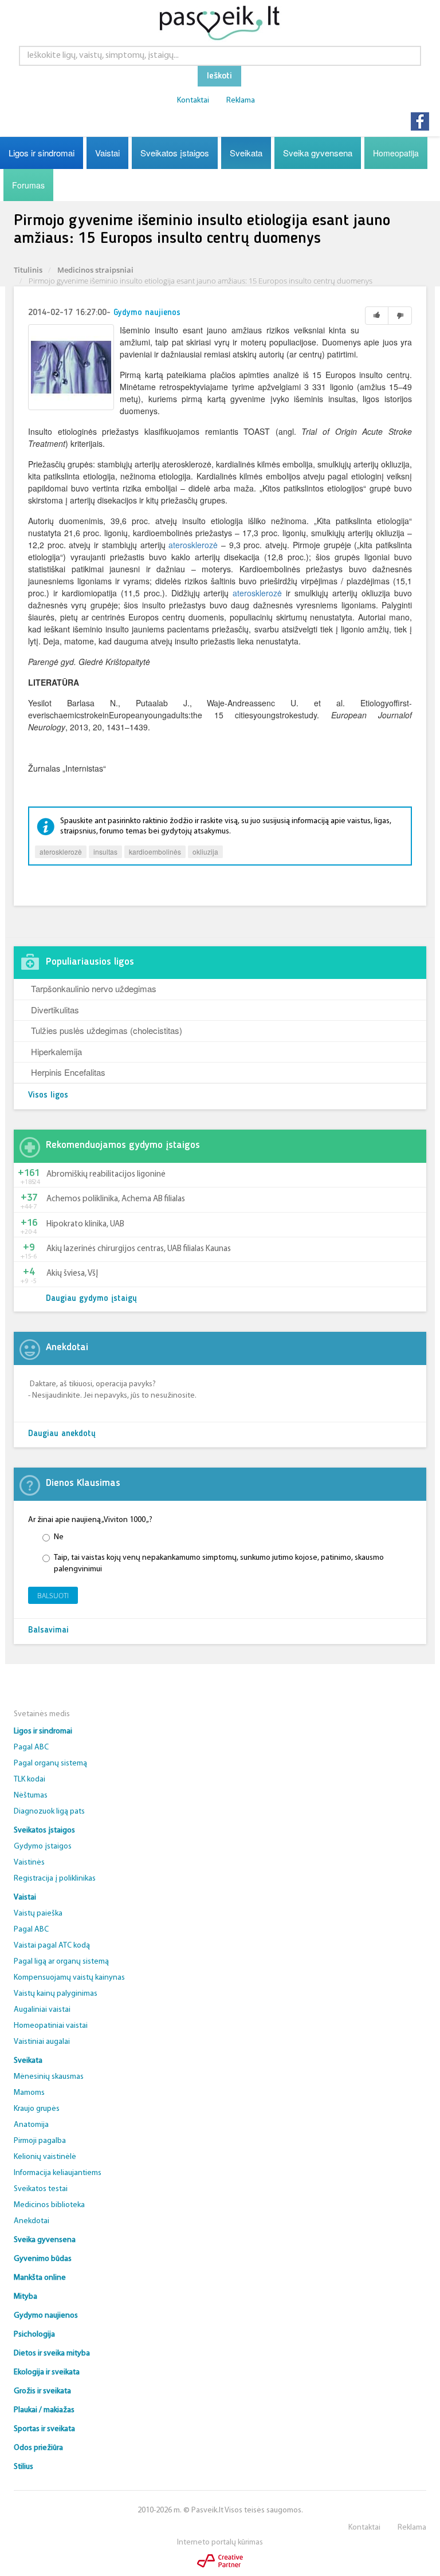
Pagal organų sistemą (50, 1763)
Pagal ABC (31, 1747)
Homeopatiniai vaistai (51, 2026)
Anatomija (31, 2125)
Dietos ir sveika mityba (52, 2353)
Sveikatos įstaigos (175, 153)
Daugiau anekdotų (62, 1434)
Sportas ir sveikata (44, 2429)
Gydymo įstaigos (43, 1847)
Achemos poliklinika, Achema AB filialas (116, 1199)
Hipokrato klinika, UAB (85, 1224)
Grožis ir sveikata (42, 2391)
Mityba (25, 2297)
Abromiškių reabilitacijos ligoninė (106, 1175)
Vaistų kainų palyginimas (56, 1994)
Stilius (23, 2467)
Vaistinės (29, 1863)
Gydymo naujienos (147, 313)
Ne (59, 1537)
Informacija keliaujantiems (58, 2173)
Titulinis (28, 270)
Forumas (28, 185)
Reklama (241, 101)
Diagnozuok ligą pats (49, 1812)
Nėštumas (31, 1796)
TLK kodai (30, 1779)
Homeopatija (396, 153)
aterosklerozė (193, 545)
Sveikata (246, 153)
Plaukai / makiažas (44, 2410)
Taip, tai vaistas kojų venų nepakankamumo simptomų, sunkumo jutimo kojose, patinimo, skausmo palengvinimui (219, 1564)
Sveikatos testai (41, 2189)
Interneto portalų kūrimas (220, 2542)
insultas (105, 852)
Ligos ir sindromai (42, 153)
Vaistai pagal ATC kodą (52, 1946)
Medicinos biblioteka (49, 2205)
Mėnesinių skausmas (49, 2077)
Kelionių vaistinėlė (45, 2157)
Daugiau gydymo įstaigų (91, 1299)
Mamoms (29, 2093)
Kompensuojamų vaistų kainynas (69, 1978)
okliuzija (205, 852)
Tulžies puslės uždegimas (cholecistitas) (107, 1030)
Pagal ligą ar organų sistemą (61, 1962)
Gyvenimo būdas (43, 2259)
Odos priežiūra (38, 2448)
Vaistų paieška (38, 1914)
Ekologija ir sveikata (47, 2372)
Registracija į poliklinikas (55, 1879)
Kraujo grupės (37, 2109)
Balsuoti (53, 1596)
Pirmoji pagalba (40, 2141)
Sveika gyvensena (318, 153)
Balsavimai (48, 1631)
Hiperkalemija (56, 1051)
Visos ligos (48, 1096)
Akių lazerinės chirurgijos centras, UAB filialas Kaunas (139, 1249)
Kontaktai (193, 101)
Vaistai (107, 153)
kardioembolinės (155, 852)
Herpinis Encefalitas (68, 1072)
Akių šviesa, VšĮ (72, 1274)
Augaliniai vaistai (42, 2010)
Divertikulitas (55, 1010)
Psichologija (34, 2335)
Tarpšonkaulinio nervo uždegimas (94, 988)
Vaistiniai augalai (42, 2042)
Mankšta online (40, 2278)
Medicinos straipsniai (95, 270)
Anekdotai (32, 2221)
